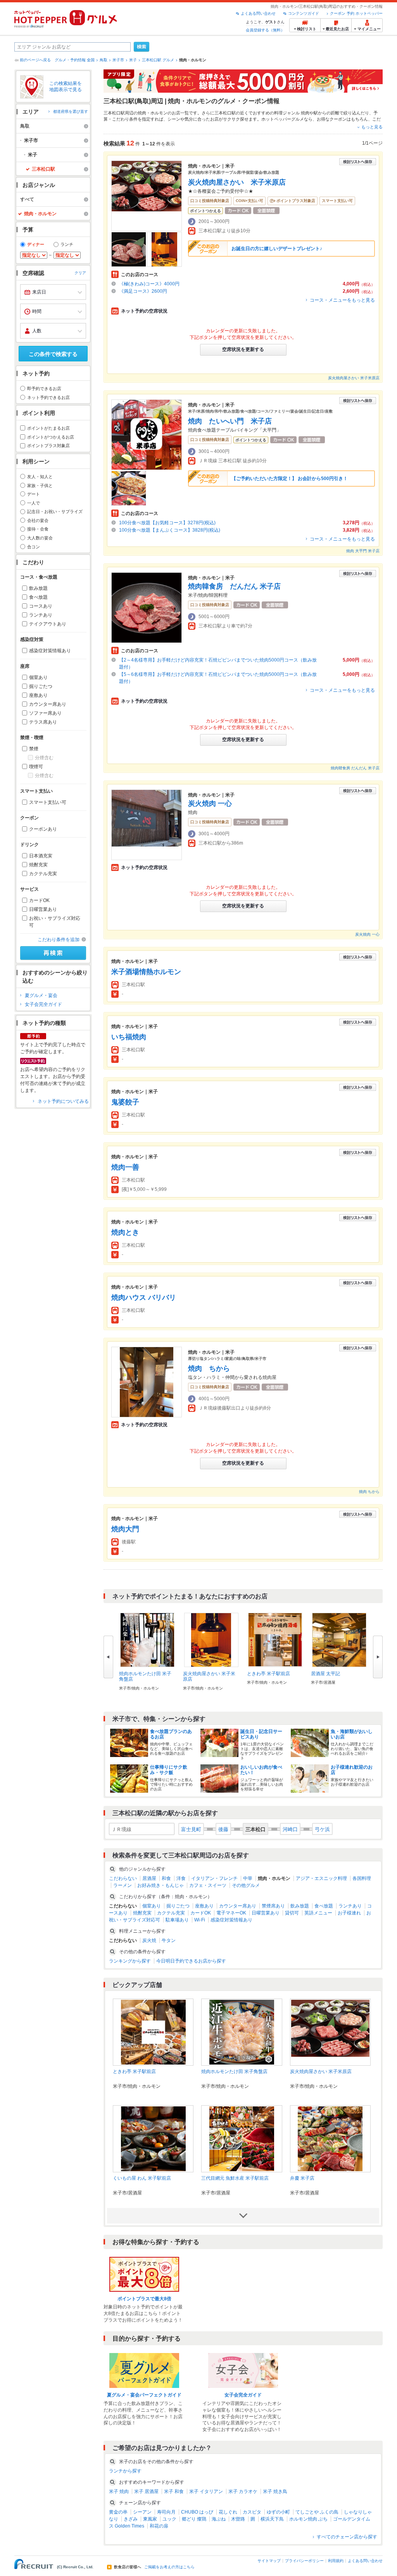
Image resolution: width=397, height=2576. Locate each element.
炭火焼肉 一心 (210, 803)
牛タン (169, 1940)
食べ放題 (38, 597)
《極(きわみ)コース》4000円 (149, 284)
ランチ (67, 244)
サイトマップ (269, 2561)
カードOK (39, 900)
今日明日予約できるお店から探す (191, 1961)
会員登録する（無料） (265, 30)
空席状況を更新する (243, 349)
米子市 (118, 60)
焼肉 (305, 113)
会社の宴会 (38, 520)
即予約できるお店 (44, 389)
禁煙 (34, 749)
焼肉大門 (125, 1529)
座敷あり (38, 695)
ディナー (36, 244)
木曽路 (238, 2519)
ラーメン (123, 1885)
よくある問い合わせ (258, 13)
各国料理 (362, 1878)
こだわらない (123, 1878)
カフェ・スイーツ (208, 1885)
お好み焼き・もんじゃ (161, 1885)
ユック (169, 2519)
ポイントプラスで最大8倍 (144, 2299)
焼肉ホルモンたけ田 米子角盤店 (234, 2072)
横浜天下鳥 (272, 2519)
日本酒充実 (41, 856)
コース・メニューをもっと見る (342, 300)
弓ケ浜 (322, 1829)
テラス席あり (43, 722)
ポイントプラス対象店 (48, 446)
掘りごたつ (41, 686)
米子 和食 (174, 2491)
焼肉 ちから (209, 1368)
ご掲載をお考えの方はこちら (169, 2567)
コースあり (41, 606)
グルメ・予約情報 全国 (75, 60)
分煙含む (44, 758)
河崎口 (290, 1829)
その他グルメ (246, 1885)
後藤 (223, 1829)
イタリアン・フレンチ (214, 1878)
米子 (133, 60)
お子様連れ (349, 1913)
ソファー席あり (45, 713)
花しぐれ (228, 2512)
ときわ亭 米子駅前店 (268, 1674)
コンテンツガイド (304, 13)
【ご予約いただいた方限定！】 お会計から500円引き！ (290, 479)
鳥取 (104, 60)
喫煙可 (36, 767)
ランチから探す (125, 2471)
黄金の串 (118, 2512)
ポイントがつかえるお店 (51, 437)
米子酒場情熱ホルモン (146, 972)
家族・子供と (40, 485)
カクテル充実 (43, 874)
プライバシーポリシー (304, 2561)
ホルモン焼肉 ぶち (308, 2519)
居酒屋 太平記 (325, 1674)
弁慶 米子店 (302, 2178)
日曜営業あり (43, 909)
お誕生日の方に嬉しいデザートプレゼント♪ (277, 249)
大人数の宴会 (40, 538)
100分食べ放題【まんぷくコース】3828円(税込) (170, 530)
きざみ (131, 2519)
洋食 (181, 1878)
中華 (248, 1878)
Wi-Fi (200, 1920)
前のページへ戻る (35, 60)
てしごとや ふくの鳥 (317, 2512)
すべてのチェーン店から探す (347, 2537)
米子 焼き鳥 (275, 2491)
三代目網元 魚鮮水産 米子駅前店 (235, 2178)
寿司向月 (166, 2512)
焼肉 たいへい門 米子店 (230, 421)
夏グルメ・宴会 (41, 995)
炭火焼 (149, 1940)
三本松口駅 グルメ (158, 60)
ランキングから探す (130, 1961)
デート (34, 494)
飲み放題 (38, 588)
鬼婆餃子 (125, 1102)
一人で (34, 503)
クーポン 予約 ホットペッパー (356, 13)
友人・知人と (40, 477)
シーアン (142, 2512)
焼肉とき (125, 1232)
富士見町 (191, 1829)
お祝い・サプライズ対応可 (55, 922)
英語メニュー (318, 1913)
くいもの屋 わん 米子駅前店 (142, 2178)
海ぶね (219, 2519)
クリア (80, 273)
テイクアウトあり (48, 624)
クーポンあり (43, 829)
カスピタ (252, 2512)
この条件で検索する (53, 354)
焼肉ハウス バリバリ (144, 1298)
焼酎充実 (38, 865)
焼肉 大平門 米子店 (363, 551)
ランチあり (41, 615)
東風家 (150, 2519)
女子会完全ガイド (43, 1004)
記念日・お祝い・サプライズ (55, 511)
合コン (34, 547)
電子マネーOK (231, 1913)
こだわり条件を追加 (59, 940)
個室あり (38, 677)
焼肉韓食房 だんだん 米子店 (234, 586)
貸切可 (292, 1913)
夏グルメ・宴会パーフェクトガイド (144, 2395)
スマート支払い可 (48, 802)
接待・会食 (38, 529)
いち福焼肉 (129, 1037)
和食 (166, 1878)
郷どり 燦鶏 (194, 2519)
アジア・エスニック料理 (321, 1878)
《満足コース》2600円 (143, 291)
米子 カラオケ (243, 2491)
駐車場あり (177, 1920)
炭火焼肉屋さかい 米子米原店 (237, 182)
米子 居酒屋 (146, 2491)
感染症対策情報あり (50, 651)
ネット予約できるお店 (48, 397)
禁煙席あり (273, 1906)
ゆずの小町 (278, 2512)
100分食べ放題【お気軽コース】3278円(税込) (167, 523)
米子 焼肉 (119, 2491)
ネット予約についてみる (63, 1101)
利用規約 (336, 2561)
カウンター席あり (48, 704)
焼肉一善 (125, 1167)
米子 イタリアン (206, 2491)
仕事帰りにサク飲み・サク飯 (169, 1770)
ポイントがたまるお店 (48, 428)
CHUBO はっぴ (197, 2512)
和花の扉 (159, 2526)
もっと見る (372, 127)
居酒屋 (149, 1878)
